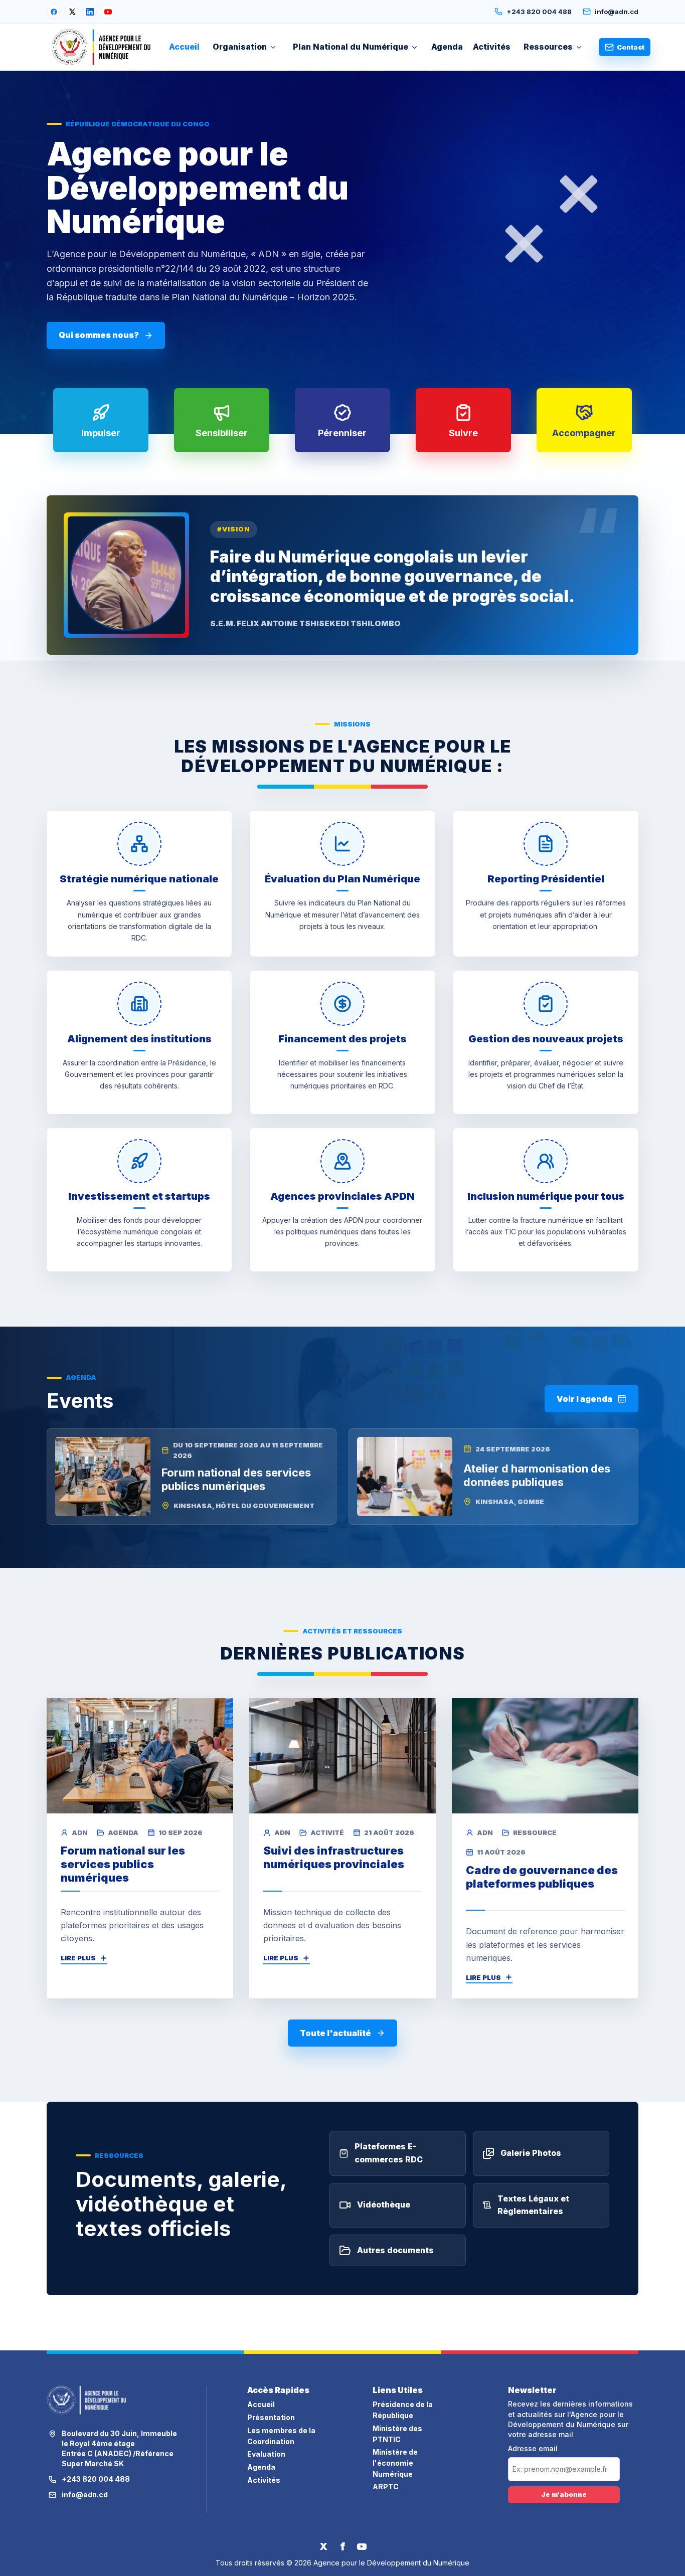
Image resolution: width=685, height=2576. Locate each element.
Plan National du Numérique (351, 47)
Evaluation (266, 2454)
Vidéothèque (384, 2204)
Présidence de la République (403, 2410)
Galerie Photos (531, 2153)
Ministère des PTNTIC (397, 2434)
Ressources (548, 47)
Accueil (184, 47)
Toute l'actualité (335, 2033)
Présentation (271, 2417)
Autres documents (395, 2250)
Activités (492, 47)
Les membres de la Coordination (281, 2436)
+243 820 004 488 (539, 12)
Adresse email (533, 2449)
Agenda (447, 47)
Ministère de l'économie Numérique (395, 2463)
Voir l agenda (584, 1399)
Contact (631, 47)
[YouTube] (108, 12)
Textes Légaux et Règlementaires (533, 2205)
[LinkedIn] (90, 12)
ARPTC (386, 2487)
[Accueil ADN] (101, 47)
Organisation (240, 47)
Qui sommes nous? (99, 335)
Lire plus (78, 1958)
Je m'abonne (564, 2494)
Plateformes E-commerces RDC (389, 2153)
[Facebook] (54, 12)
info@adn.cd (617, 12)
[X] (72, 12)
